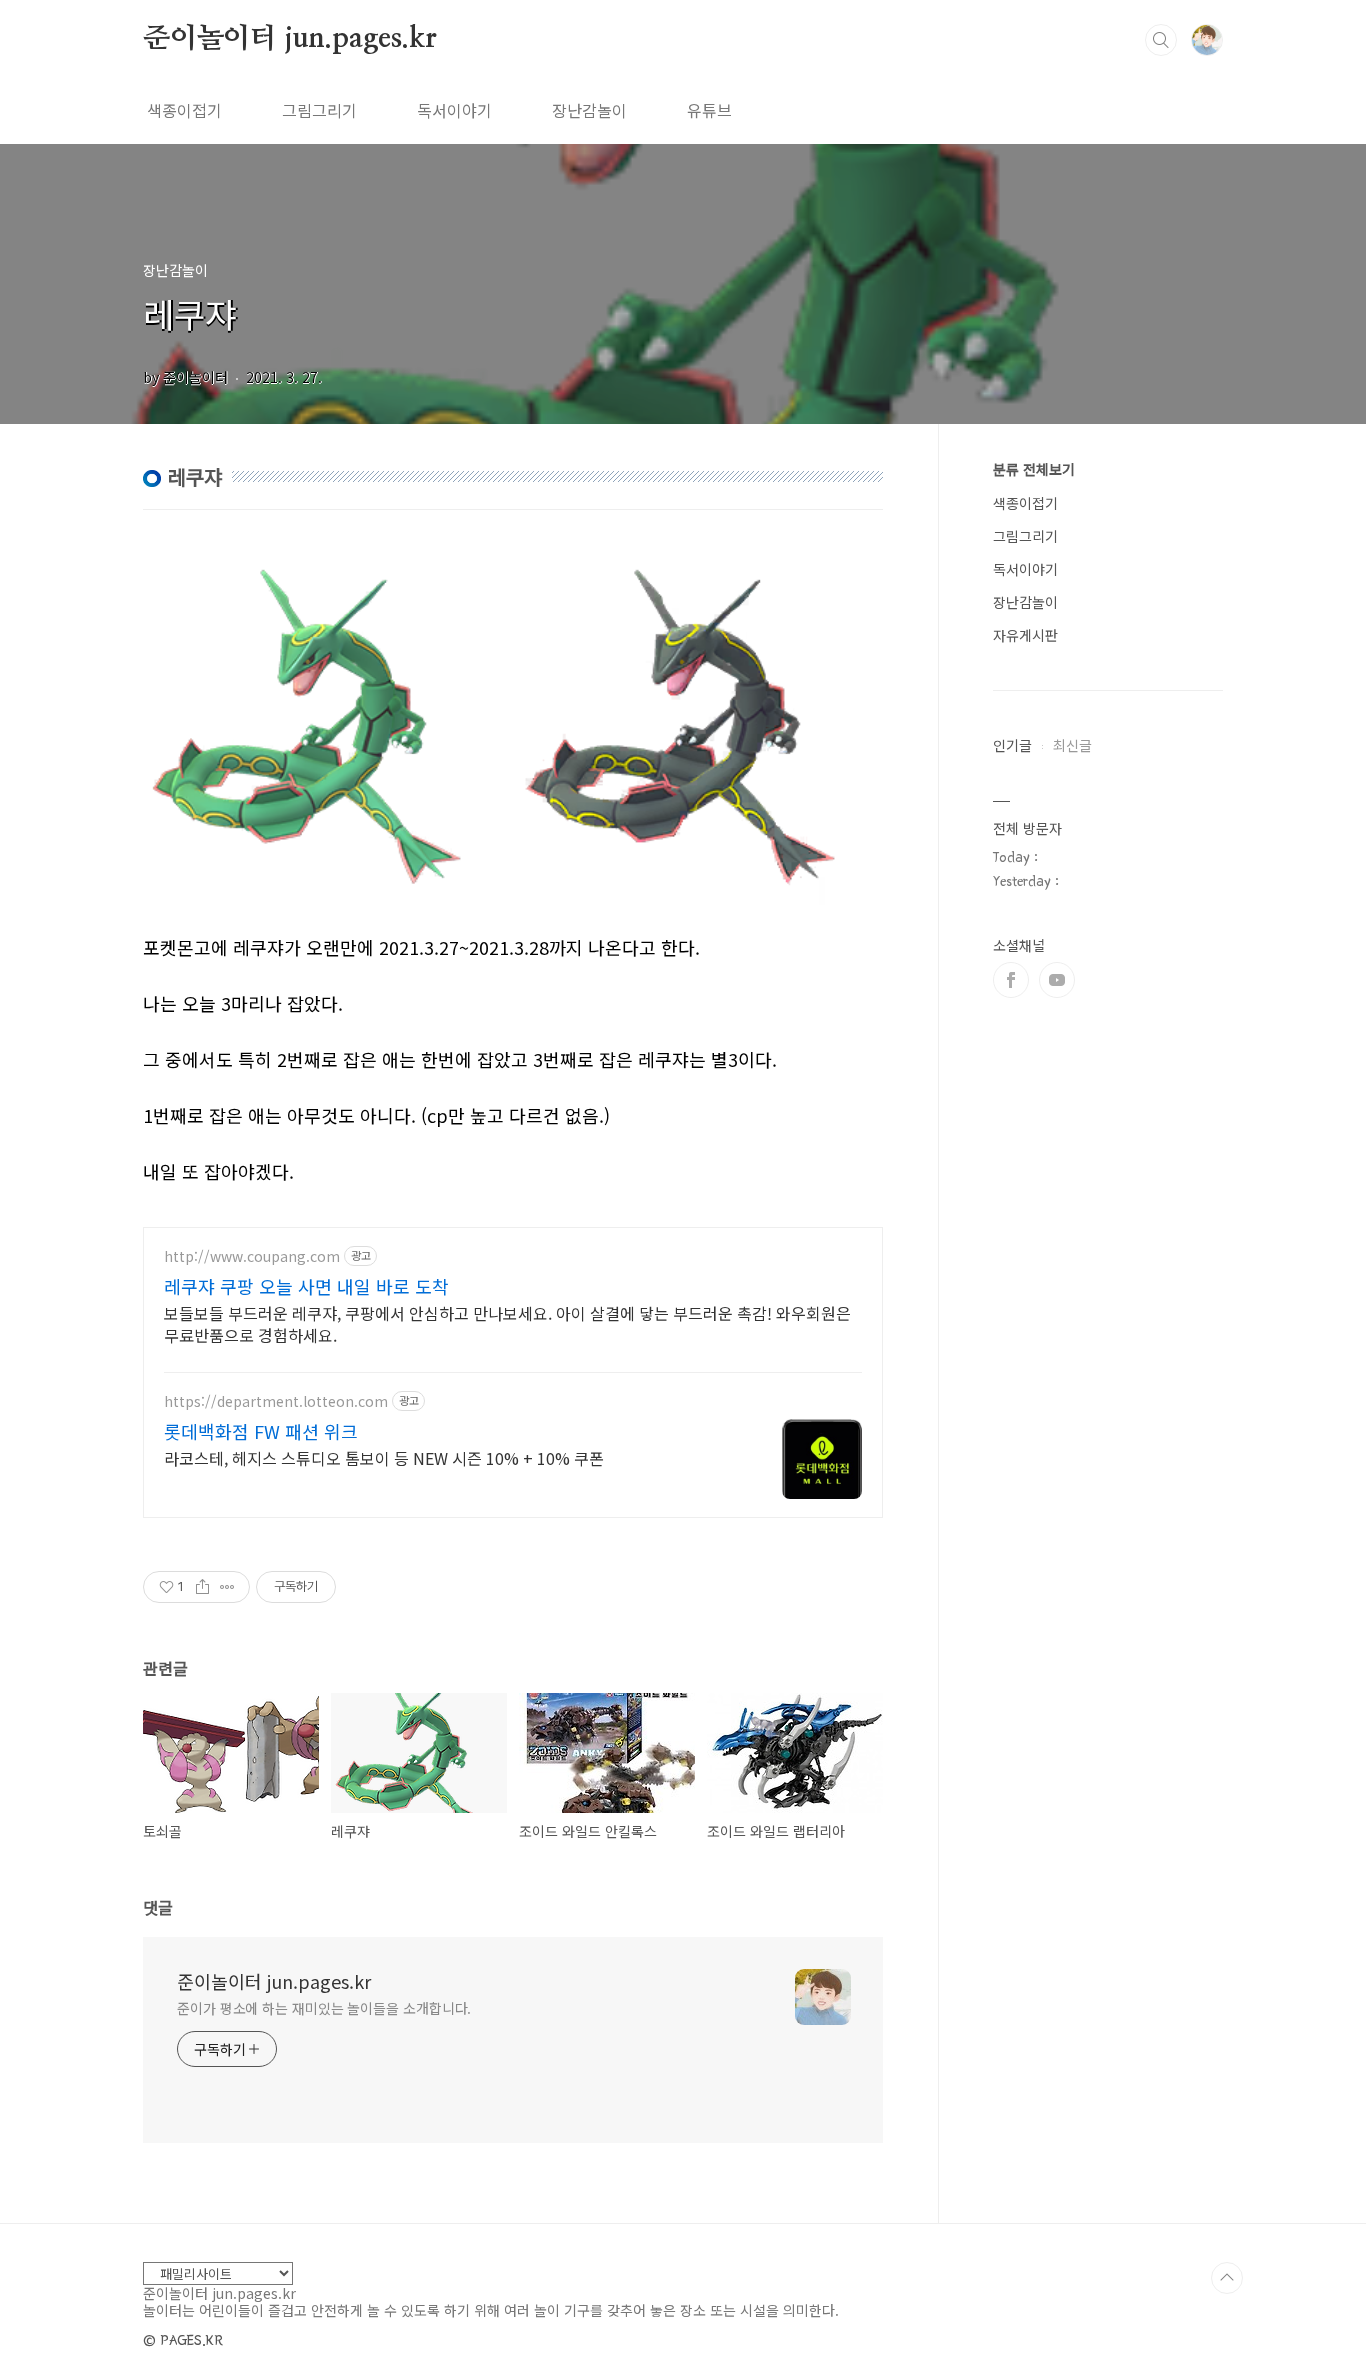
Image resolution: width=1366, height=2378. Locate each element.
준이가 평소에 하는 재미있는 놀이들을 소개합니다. (324, 2008)
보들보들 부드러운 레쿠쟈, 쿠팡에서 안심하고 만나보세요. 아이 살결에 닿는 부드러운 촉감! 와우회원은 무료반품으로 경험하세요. (507, 1323)
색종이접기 (184, 110)
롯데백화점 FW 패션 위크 (261, 1431)
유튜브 (709, 110)
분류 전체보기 (1034, 469)
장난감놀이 (589, 110)
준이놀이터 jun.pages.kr (289, 39)
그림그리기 (319, 110)
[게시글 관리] (227, 1587)
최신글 (1072, 745)
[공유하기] (202, 1587)
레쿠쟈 (189, 313)
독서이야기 (454, 110)
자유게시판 (1025, 635)
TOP (1227, 2278)
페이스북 (1011, 980)
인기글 (1012, 745)
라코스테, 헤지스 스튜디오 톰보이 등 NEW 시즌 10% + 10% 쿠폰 (384, 1457)
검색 (1161, 40)
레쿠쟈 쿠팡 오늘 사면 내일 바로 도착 (306, 1286)
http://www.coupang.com (252, 1256)
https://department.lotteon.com (276, 1401)
